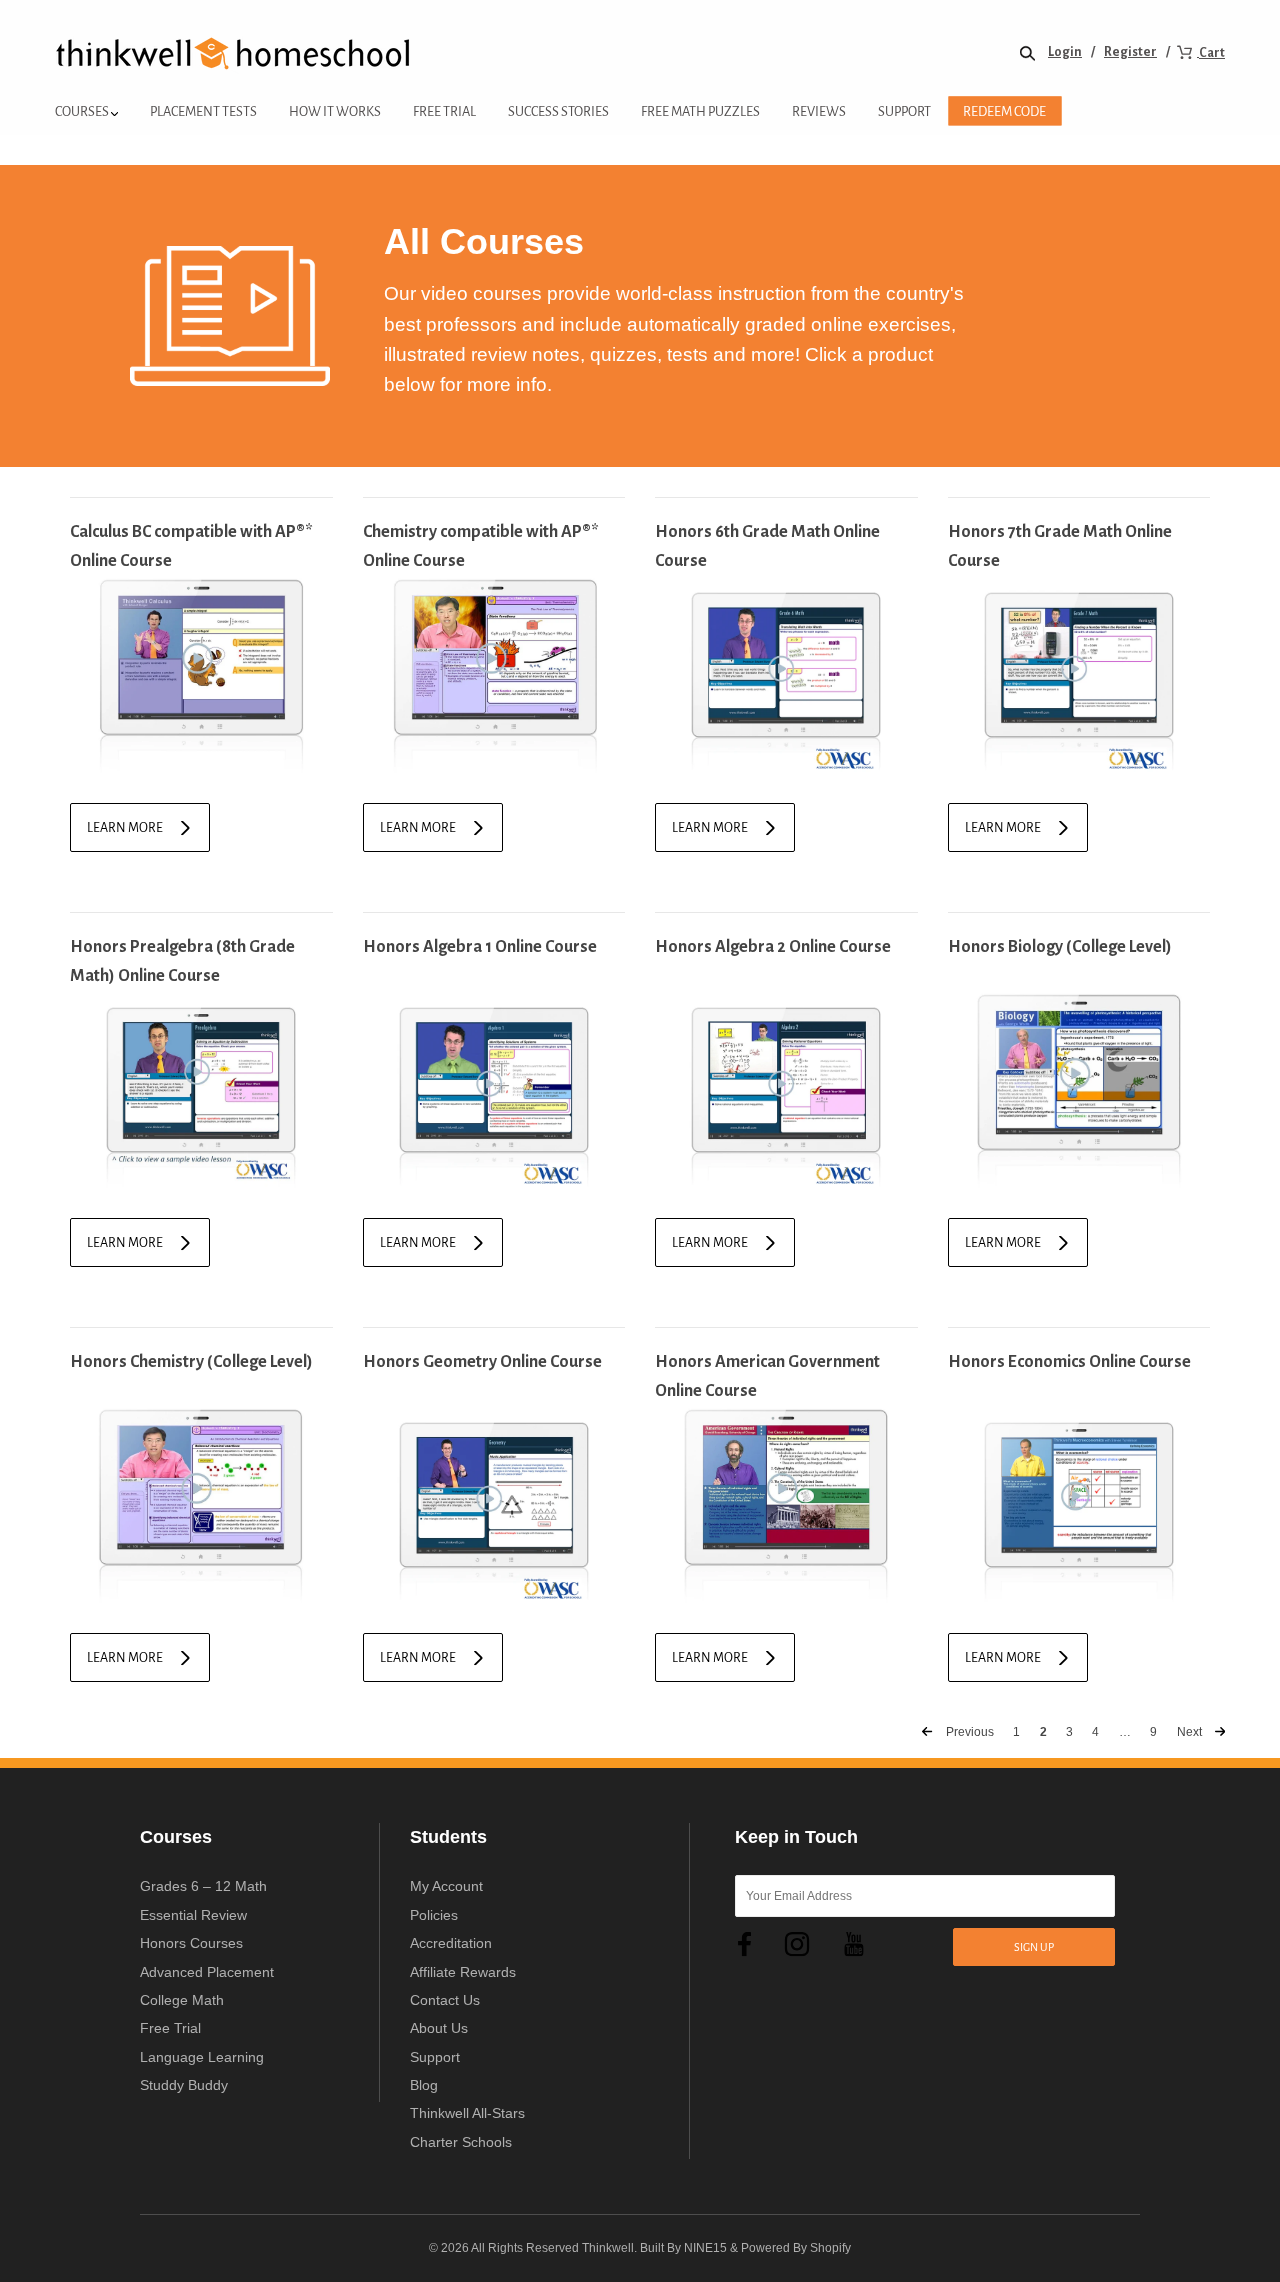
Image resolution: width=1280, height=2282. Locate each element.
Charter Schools (461, 2142)
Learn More (125, 828)
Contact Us (445, 2000)
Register (1130, 52)
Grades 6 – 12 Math (203, 1886)
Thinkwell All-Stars (467, 2113)
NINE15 (705, 2248)
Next (1191, 1731)
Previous (968, 1731)
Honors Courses (191, 1943)
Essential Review (193, 1915)
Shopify (830, 2248)
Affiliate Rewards (463, 1972)
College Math (182, 2000)
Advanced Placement (207, 1972)
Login (1065, 52)
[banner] (233, 52)
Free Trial (170, 2028)
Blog (424, 2085)
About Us (439, 2028)
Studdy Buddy (184, 2085)
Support (435, 2057)
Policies (434, 1915)
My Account (446, 1886)
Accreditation (451, 1943)
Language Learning (202, 2057)
